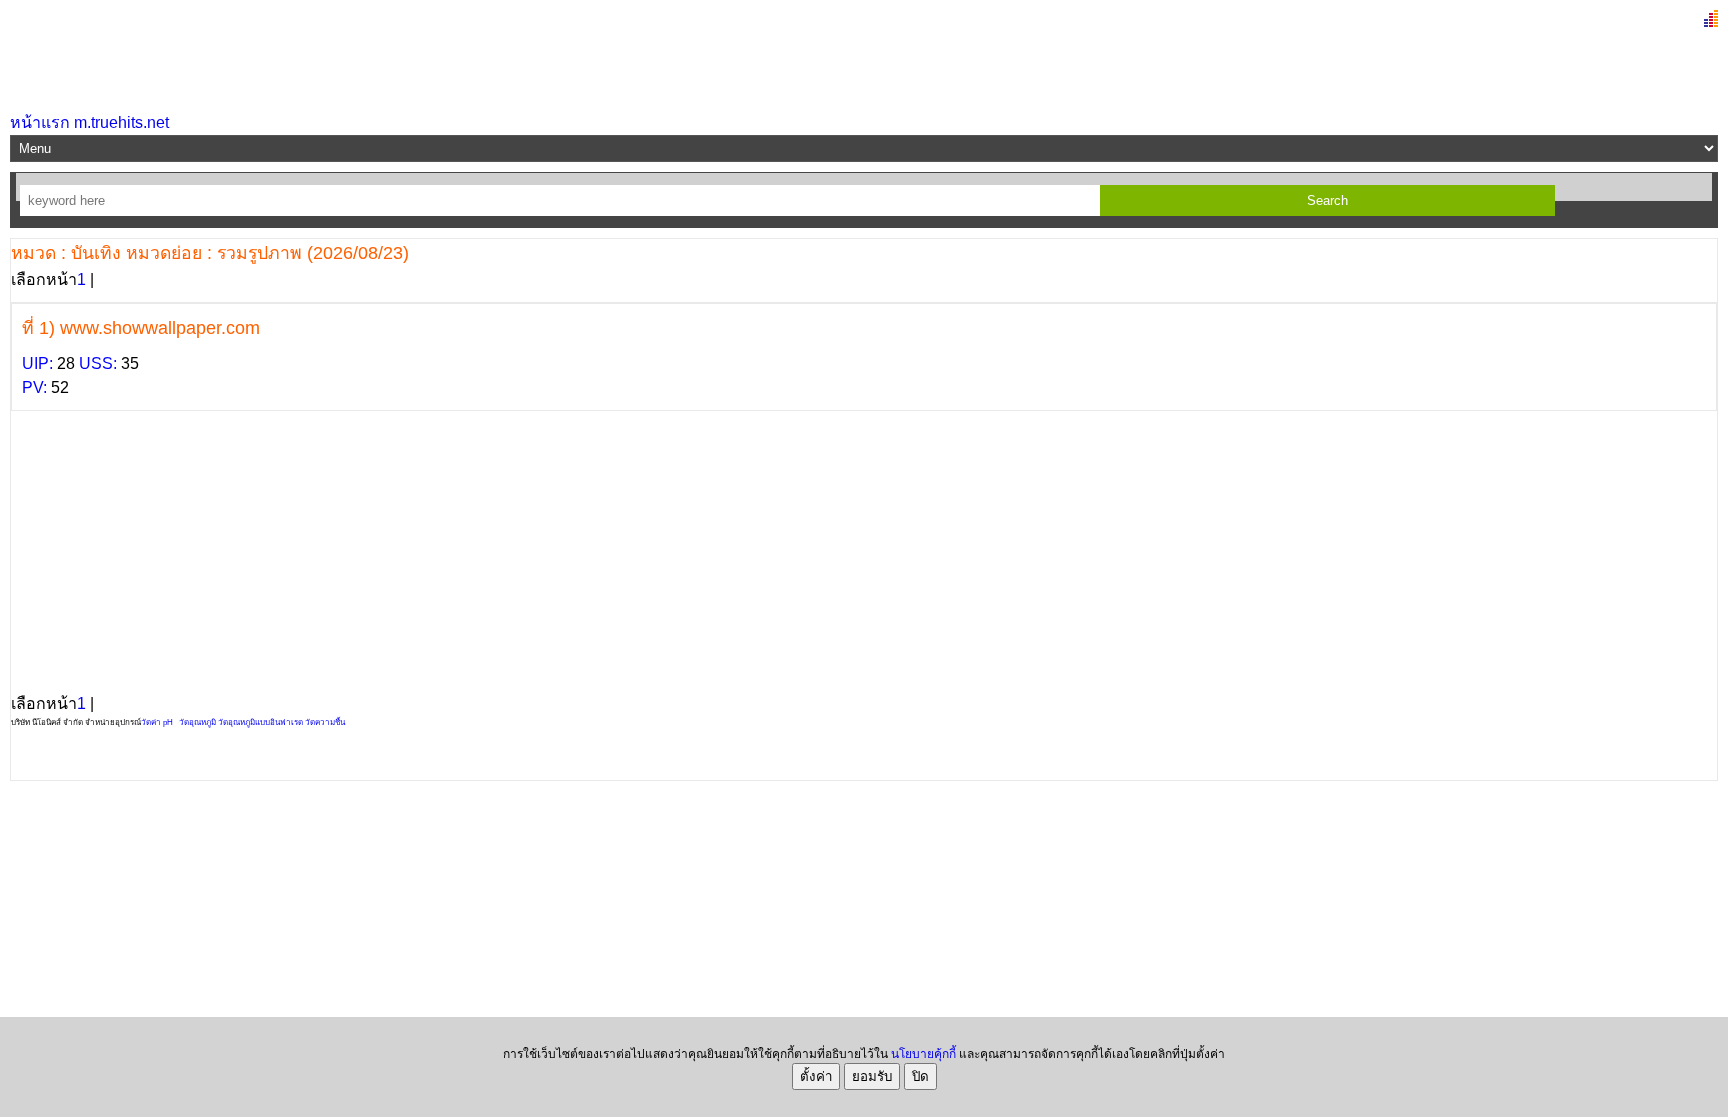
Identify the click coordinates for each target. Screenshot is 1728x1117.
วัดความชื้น (325, 722)
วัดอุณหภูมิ (197, 722)
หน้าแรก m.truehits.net (89, 122)
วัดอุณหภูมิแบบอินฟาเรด (260, 722)
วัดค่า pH (157, 722)
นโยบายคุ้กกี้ (923, 1054)
